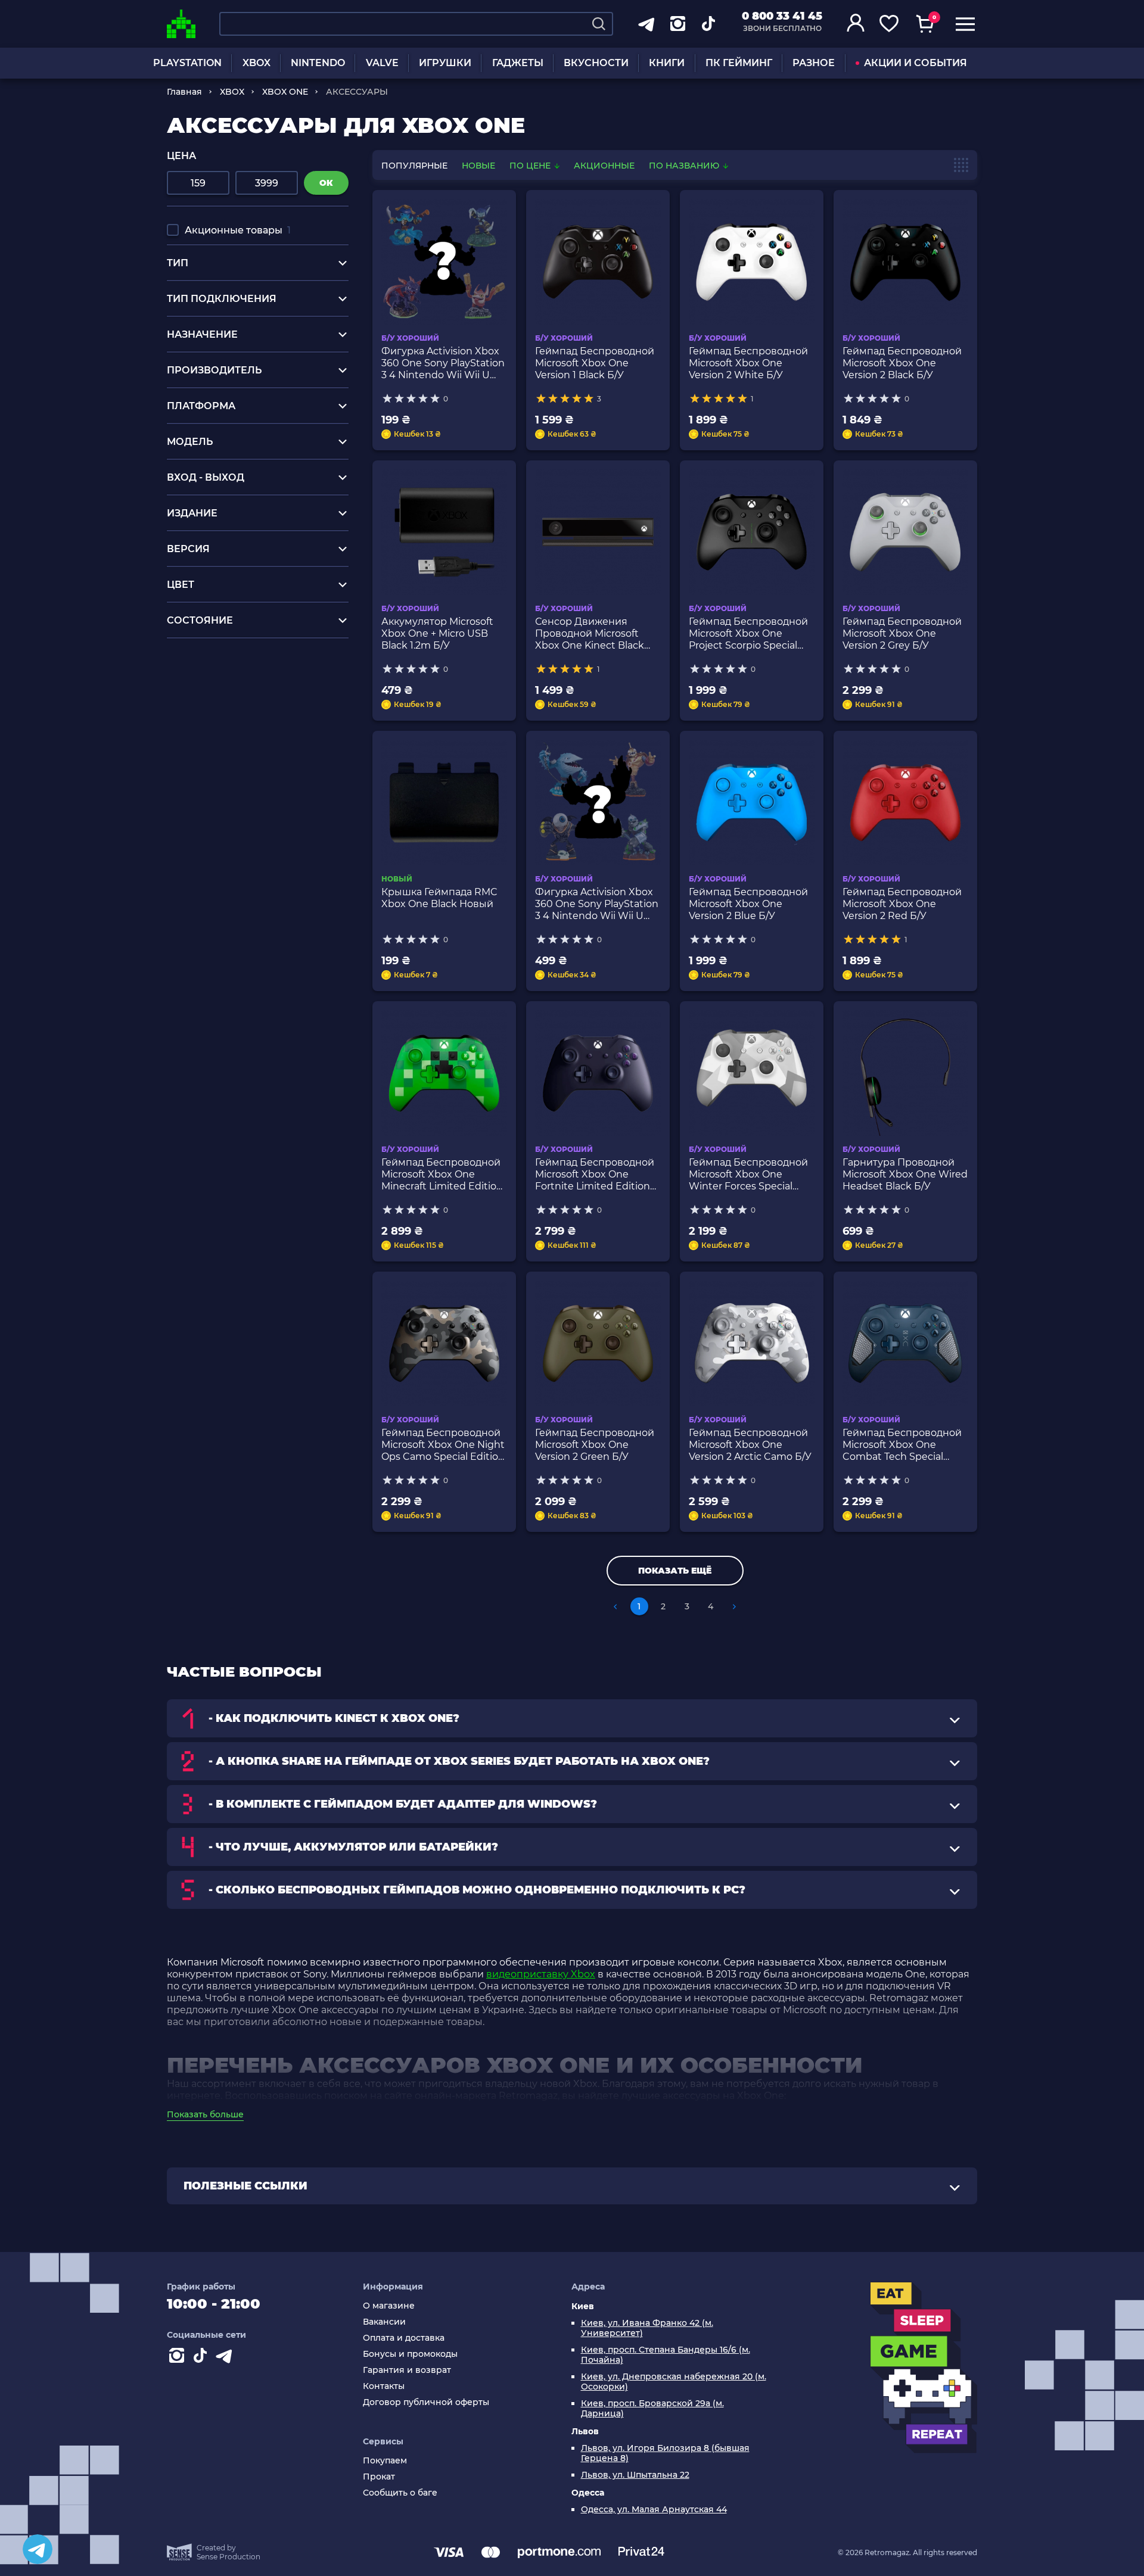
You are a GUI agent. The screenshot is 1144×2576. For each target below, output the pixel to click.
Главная (184, 92)
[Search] (599, 24)
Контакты (384, 2386)
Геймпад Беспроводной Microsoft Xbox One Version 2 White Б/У (748, 363)
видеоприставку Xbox (541, 1974)
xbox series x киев (210, 701)
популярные (414, 166)
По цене (531, 166)
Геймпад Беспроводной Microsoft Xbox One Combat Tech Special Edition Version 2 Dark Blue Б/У (902, 1445)
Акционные (604, 166)
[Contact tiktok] (203, 2358)
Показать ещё (675, 1571)
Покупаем (385, 2461)
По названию (685, 166)
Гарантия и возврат (407, 2370)
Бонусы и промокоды (410, 2354)
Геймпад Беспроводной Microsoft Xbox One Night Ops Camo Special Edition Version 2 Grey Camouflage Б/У (443, 1445)
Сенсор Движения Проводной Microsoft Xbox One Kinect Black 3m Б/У (590, 634)
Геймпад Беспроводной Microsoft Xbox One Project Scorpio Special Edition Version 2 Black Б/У (749, 634)
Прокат (379, 2477)
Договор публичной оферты (426, 2402)
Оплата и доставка (404, 2338)
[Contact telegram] (226, 2358)
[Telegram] (38, 2549)
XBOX (257, 63)
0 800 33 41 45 (782, 16)
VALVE (382, 63)
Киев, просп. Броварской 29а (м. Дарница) (652, 2409)
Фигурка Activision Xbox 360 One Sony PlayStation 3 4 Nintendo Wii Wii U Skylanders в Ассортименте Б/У (443, 363)
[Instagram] (179, 2358)
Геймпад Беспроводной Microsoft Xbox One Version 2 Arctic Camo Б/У (750, 1445)
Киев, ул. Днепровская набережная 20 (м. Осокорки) (674, 2382)
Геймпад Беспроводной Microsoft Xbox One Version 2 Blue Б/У (748, 904)
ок (326, 183)
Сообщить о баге (400, 2493)
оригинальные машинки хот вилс (251, 713)
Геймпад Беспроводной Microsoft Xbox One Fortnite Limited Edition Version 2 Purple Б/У (595, 1175)
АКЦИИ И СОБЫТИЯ (915, 63)
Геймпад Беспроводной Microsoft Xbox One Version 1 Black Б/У (595, 363)
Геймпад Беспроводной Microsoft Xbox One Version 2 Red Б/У (902, 904)
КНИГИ (667, 63)
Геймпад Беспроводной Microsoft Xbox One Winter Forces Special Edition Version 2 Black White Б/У (748, 1175)
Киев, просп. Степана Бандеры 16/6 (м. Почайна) (666, 2355)
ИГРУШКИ (445, 63)
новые (478, 166)
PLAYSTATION (187, 63)
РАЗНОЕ (814, 63)
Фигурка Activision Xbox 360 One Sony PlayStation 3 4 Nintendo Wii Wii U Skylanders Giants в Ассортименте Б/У (597, 904)
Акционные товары (238, 230)
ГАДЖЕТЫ (518, 63)
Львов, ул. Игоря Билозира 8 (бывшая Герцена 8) (665, 2453)
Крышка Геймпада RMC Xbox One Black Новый (439, 898)
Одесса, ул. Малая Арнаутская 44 (654, 2510)
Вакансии (384, 2322)
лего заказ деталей (214, 679)
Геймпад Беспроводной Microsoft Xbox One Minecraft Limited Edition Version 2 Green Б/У (442, 1175)
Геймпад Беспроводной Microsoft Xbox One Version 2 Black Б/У (902, 363)
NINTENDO (318, 63)
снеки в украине (208, 690)
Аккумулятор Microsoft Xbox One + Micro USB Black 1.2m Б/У (437, 633)
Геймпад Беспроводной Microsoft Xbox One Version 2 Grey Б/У (902, 633)
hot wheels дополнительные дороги (257, 724)
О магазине (389, 2306)
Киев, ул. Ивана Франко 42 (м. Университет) (647, 2328)
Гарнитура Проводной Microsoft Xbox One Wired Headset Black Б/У (905, 1174)
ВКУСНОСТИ (596, 63)
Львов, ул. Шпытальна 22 (635, 2475)
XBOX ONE (285, 92)
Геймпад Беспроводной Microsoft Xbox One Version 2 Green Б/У (595, 1445)
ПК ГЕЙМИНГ (739, 63)
